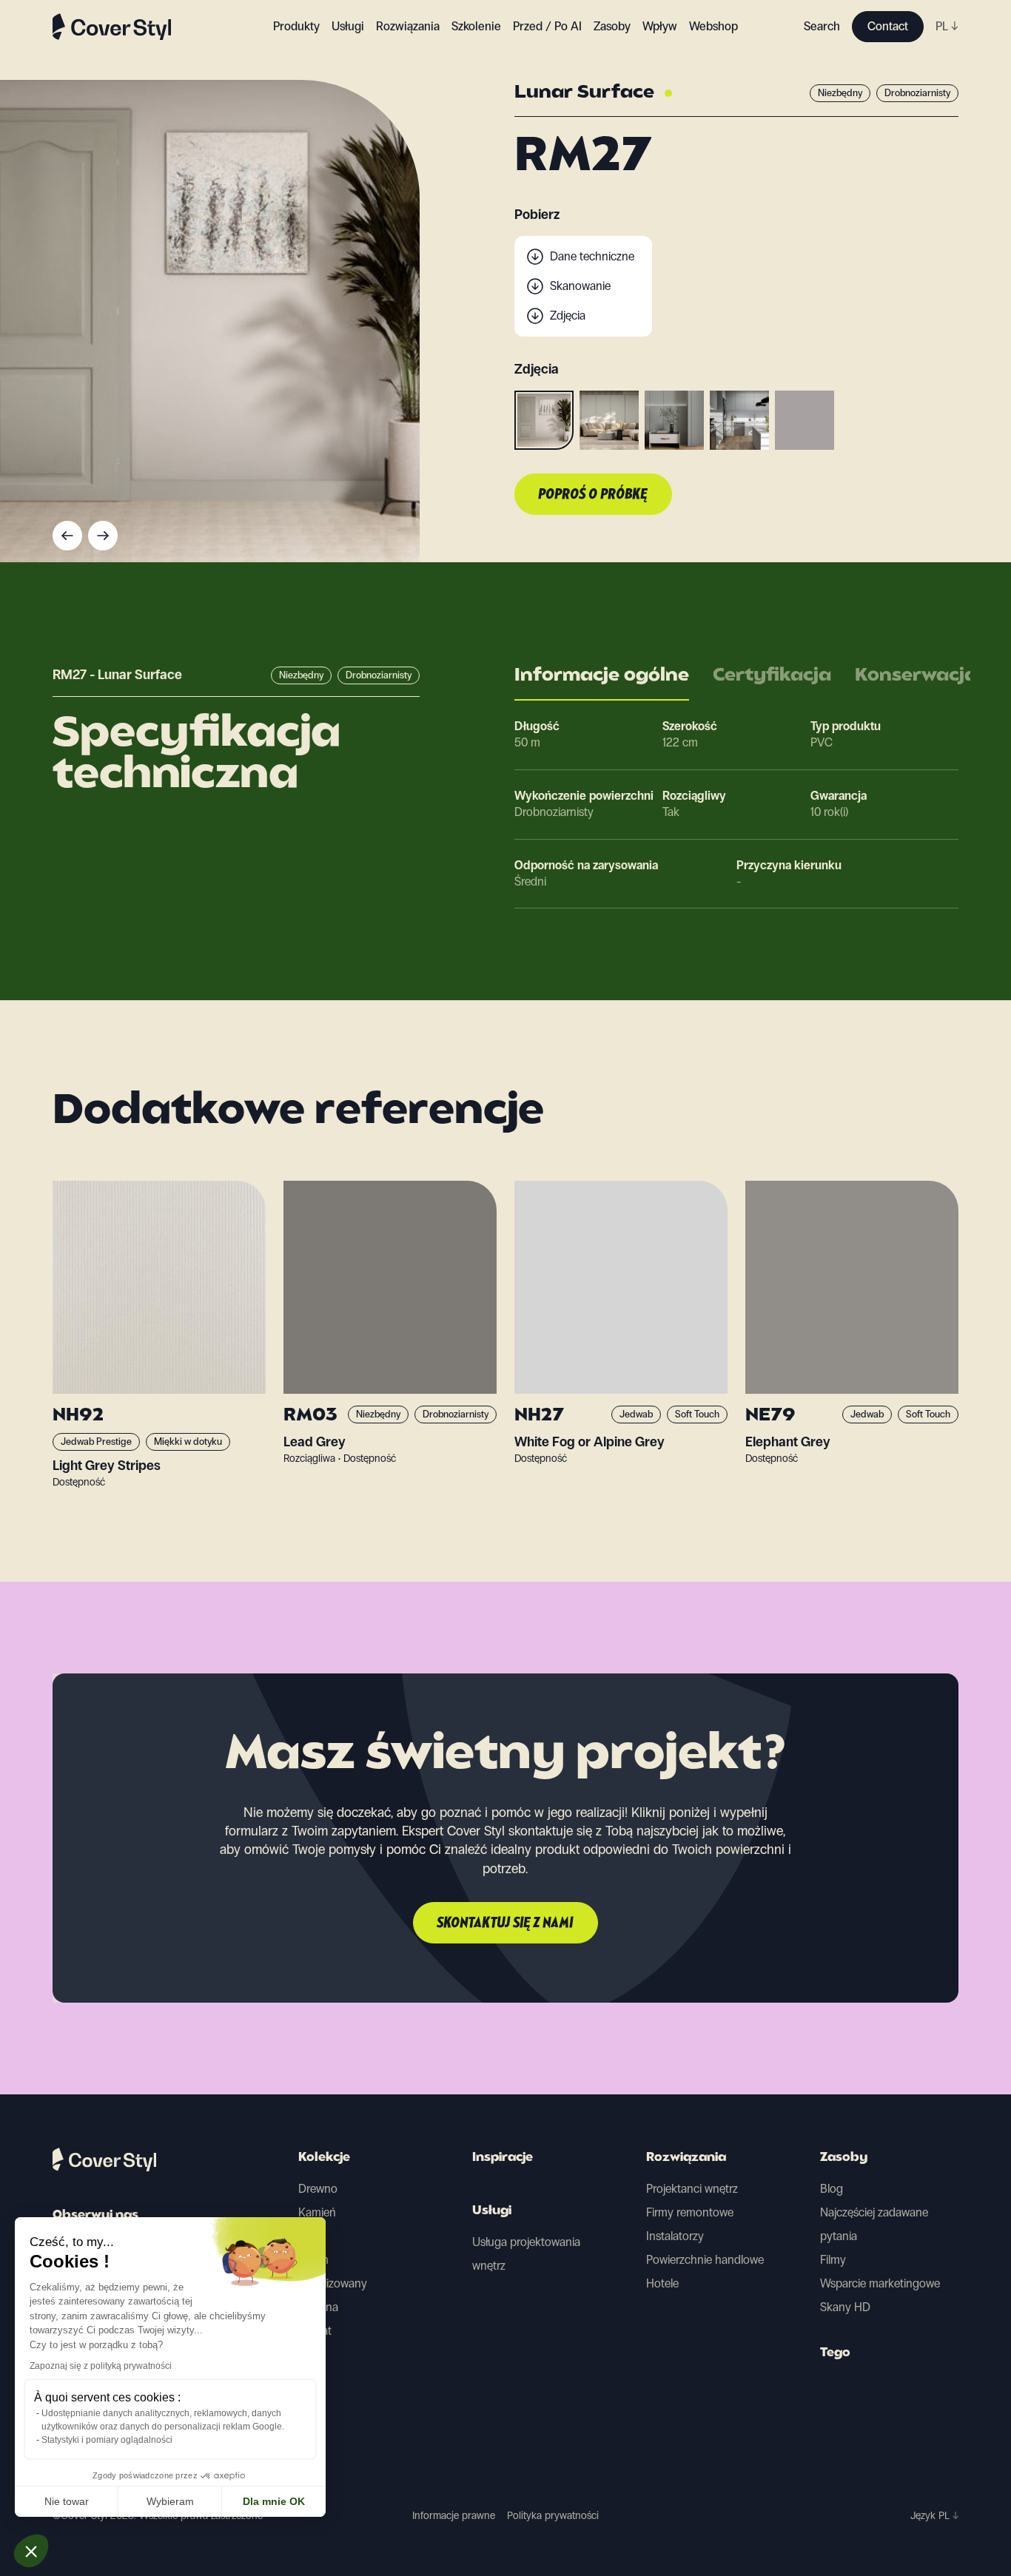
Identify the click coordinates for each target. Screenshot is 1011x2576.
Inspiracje (503, 2158)
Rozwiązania (686, 2158)
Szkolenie (476, 26)
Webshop (713, 26)
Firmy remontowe (690, 2212)
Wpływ (660, 26)
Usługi (348, 26)
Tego (835, 2353)
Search (822, 26)
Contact (888, 26)
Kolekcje (324, 2158)
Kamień (317, 2212)
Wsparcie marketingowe (880, 2283)
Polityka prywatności (553, 2516)
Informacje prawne (454, 2516)
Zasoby (844, 2158)
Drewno (318, 2189)
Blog (832, 2189)
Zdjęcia (568, 316)
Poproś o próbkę (593, 495)
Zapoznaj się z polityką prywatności (101, 2366)
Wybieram (170, 2501)
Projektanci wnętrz (692, 2189)
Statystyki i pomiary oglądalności (107, 2440)
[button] (31, 2551)
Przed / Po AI (547, 26)
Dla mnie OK (274, 2501)
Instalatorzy (675, 2236)
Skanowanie (580, 286)
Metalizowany (333, 2283)
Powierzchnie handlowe (705, 2260)
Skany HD (845, 2307)
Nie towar (67, 2501)
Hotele (662, 2283)
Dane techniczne (592, 256)
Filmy (833, 2260)
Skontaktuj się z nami (505, 1923)
